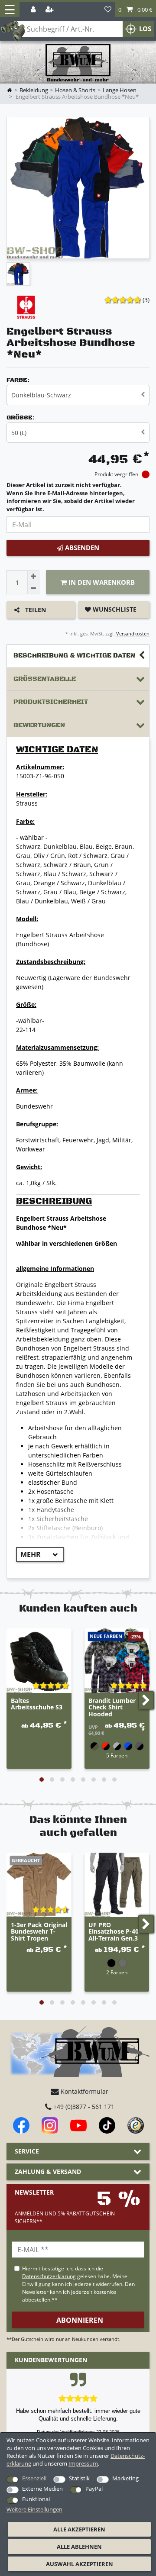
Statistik (79, 2478)
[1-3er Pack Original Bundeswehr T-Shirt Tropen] (39, 1885)
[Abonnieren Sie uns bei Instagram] (50, 2125)
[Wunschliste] (108, 10)
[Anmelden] (34, 10)
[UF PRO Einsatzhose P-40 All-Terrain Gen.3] (117, 1885)
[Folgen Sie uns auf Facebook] (21, 2125)
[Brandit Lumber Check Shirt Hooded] (117, 1661)
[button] (135, 10)
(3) (146, 300)
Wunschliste (114, 609)
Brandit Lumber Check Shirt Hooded (112, 1708)
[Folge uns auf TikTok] (107, 2125)
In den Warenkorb (101, 582)
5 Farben (117, 1755)
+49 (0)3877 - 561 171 (83, 2107)
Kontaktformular (84, 2091)
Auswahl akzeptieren (80, 2564)
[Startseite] (78, 63)
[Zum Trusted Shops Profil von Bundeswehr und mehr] (136, 2125)
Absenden (81, 548)
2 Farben (117, 1972)
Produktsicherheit (51, 702)
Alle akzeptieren (79, 2529)
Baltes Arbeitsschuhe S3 (37, 1704)
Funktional (36, 2499)
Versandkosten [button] (132, 634)
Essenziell (34, 2478)
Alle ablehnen (79, 2547)
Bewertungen (39, 725)
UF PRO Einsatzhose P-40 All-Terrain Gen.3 (114, 1932)
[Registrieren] (50, 10)
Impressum (83, 2463)
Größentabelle (45, 679)
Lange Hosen (120, 90)
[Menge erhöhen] (33, 576)
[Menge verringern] (33, 588)
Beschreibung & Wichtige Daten (74, 656)
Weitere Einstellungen (34, 2509)
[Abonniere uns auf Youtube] (78, 2125)
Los (145, 29)
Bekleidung (34, 90)
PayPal (94, 2489)
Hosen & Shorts (75, 90)
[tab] (78, 656)
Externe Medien (42, 2489)
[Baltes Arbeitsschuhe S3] (39, 1661)
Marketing (125, 2478)
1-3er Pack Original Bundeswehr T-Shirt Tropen (39, 1932)
